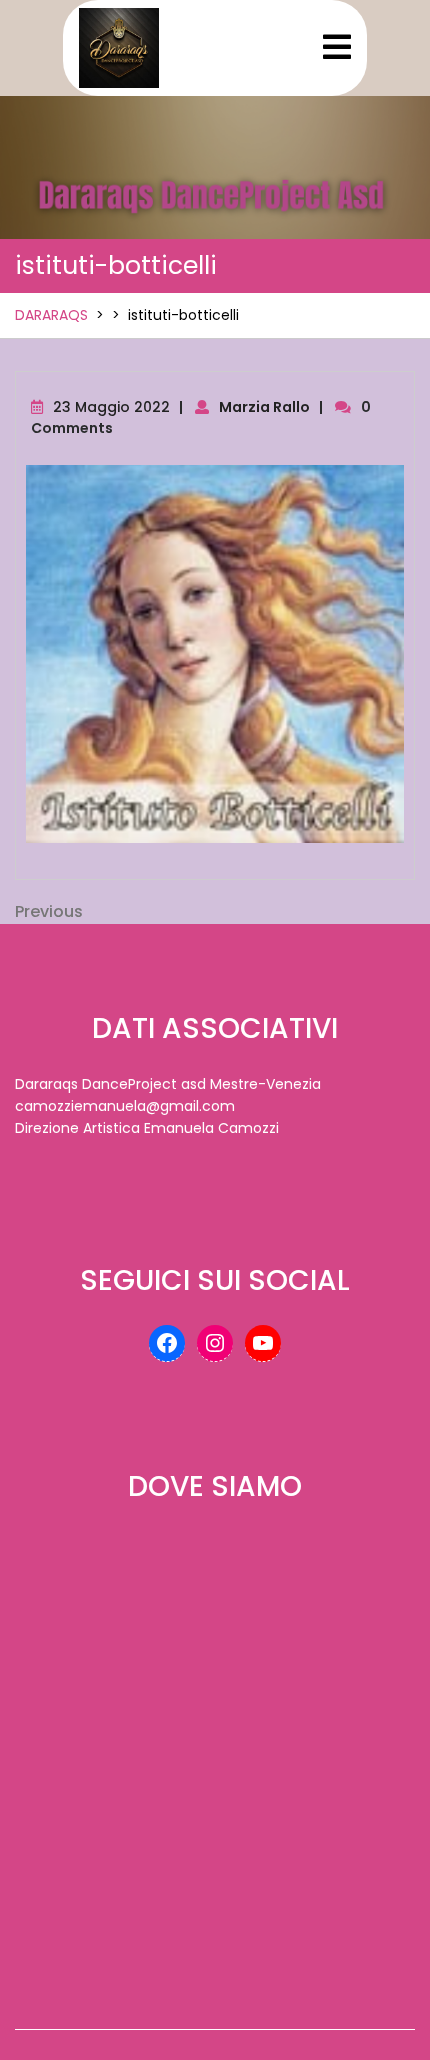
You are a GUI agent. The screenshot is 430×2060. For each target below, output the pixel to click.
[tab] (337, 47)
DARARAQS (51, 315)
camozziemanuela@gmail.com (125, 1106)
